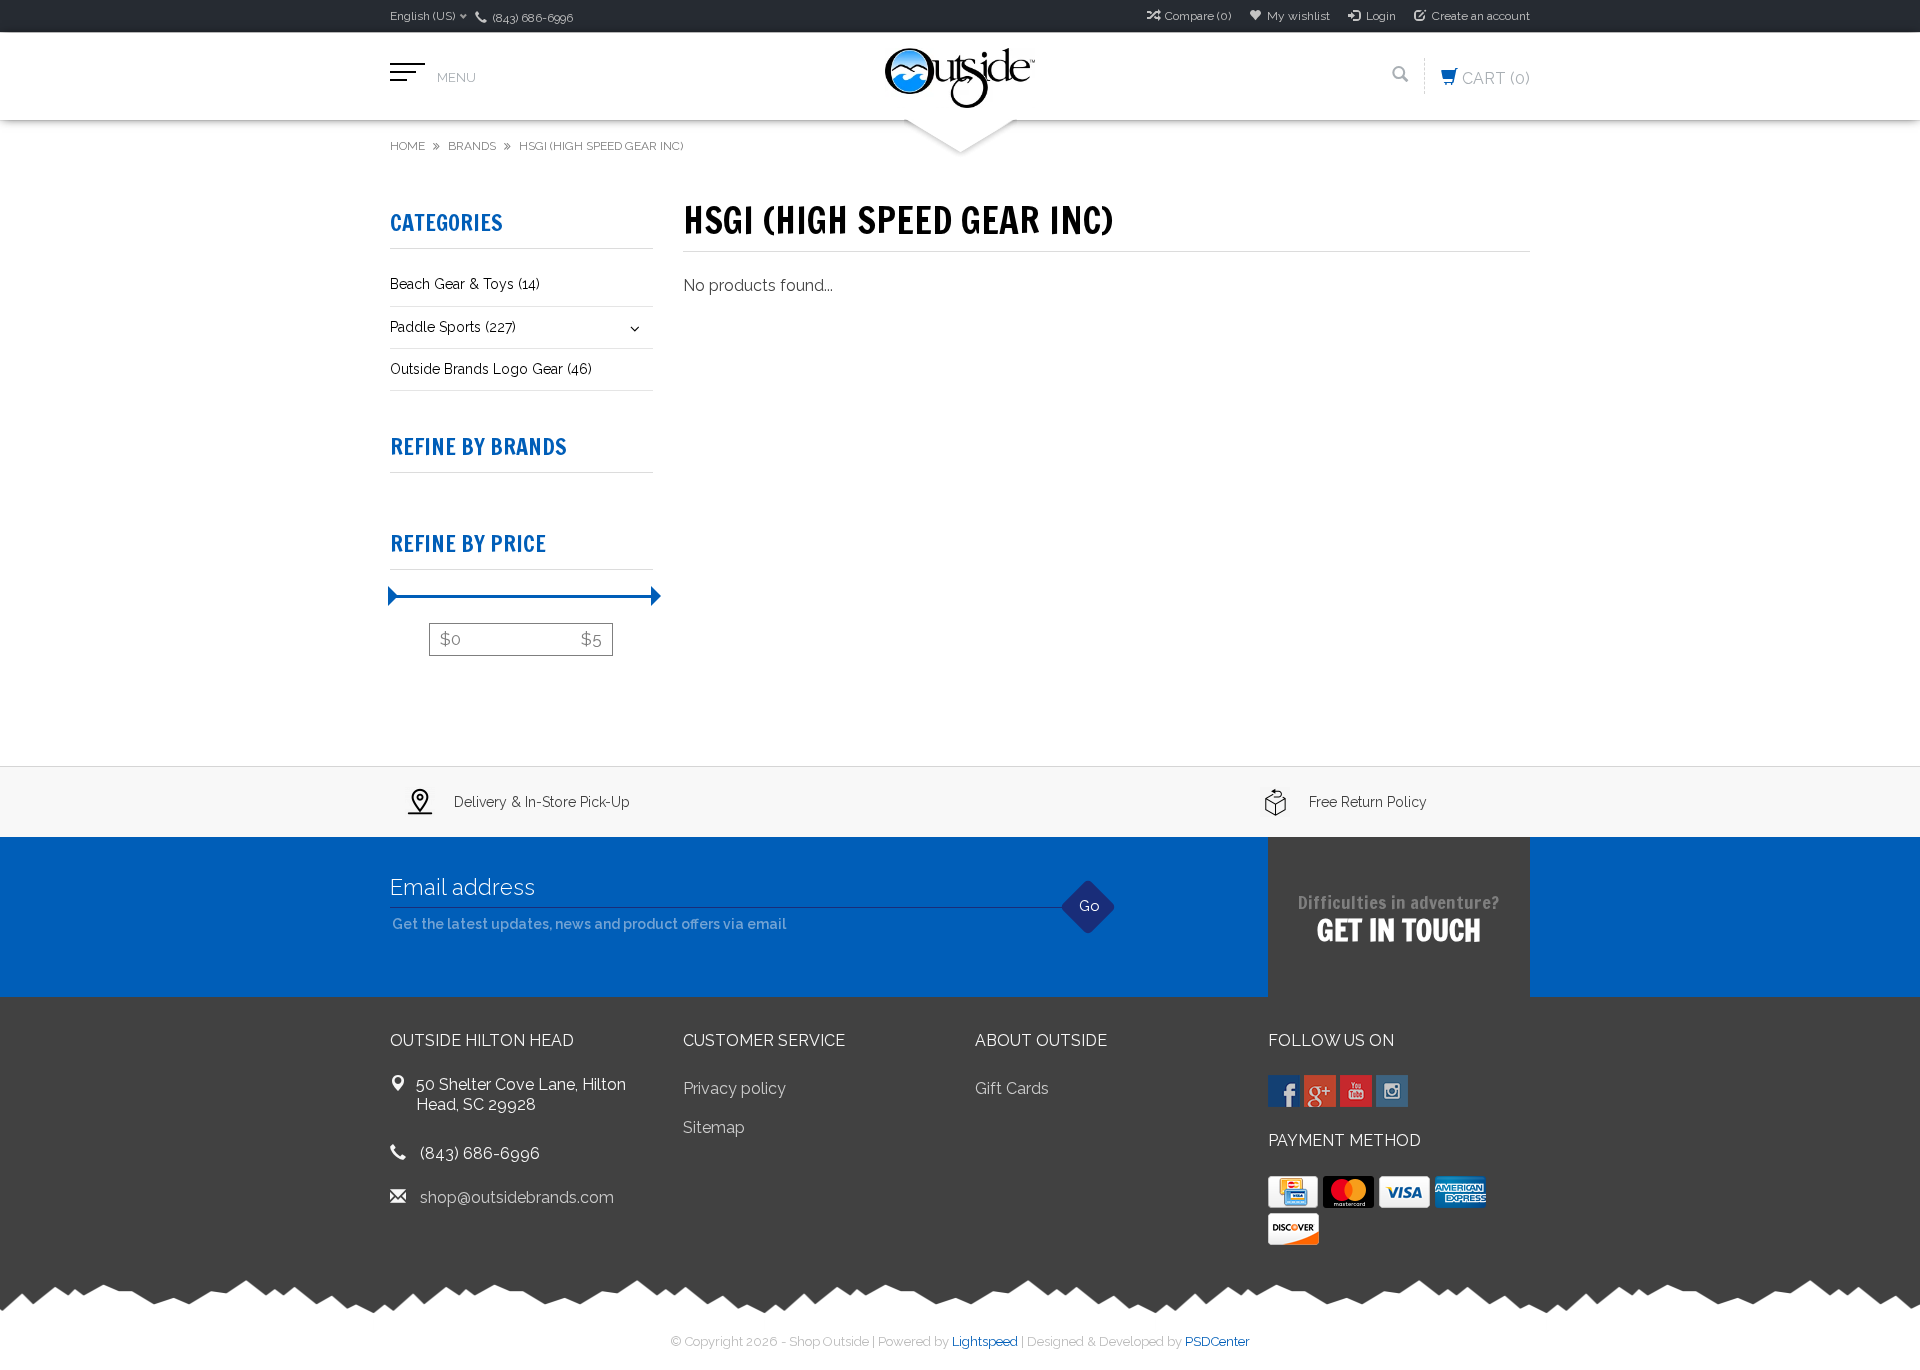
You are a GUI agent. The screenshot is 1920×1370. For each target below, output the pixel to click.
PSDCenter (1217, 1341)
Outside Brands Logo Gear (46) (491, 369)
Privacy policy (734, 1088)
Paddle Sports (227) (453, 327)
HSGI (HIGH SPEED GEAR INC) (601, 146)
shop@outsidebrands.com (517, 1197)
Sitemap (714, 1127)
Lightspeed (985, 1341)
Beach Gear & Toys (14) (465, 284)
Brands (472, 146)
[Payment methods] (1293, 1192)
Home (407, 146)
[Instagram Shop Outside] (1392, 1091)
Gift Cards (1012, 1088)
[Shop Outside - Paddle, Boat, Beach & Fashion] (960, 76)
